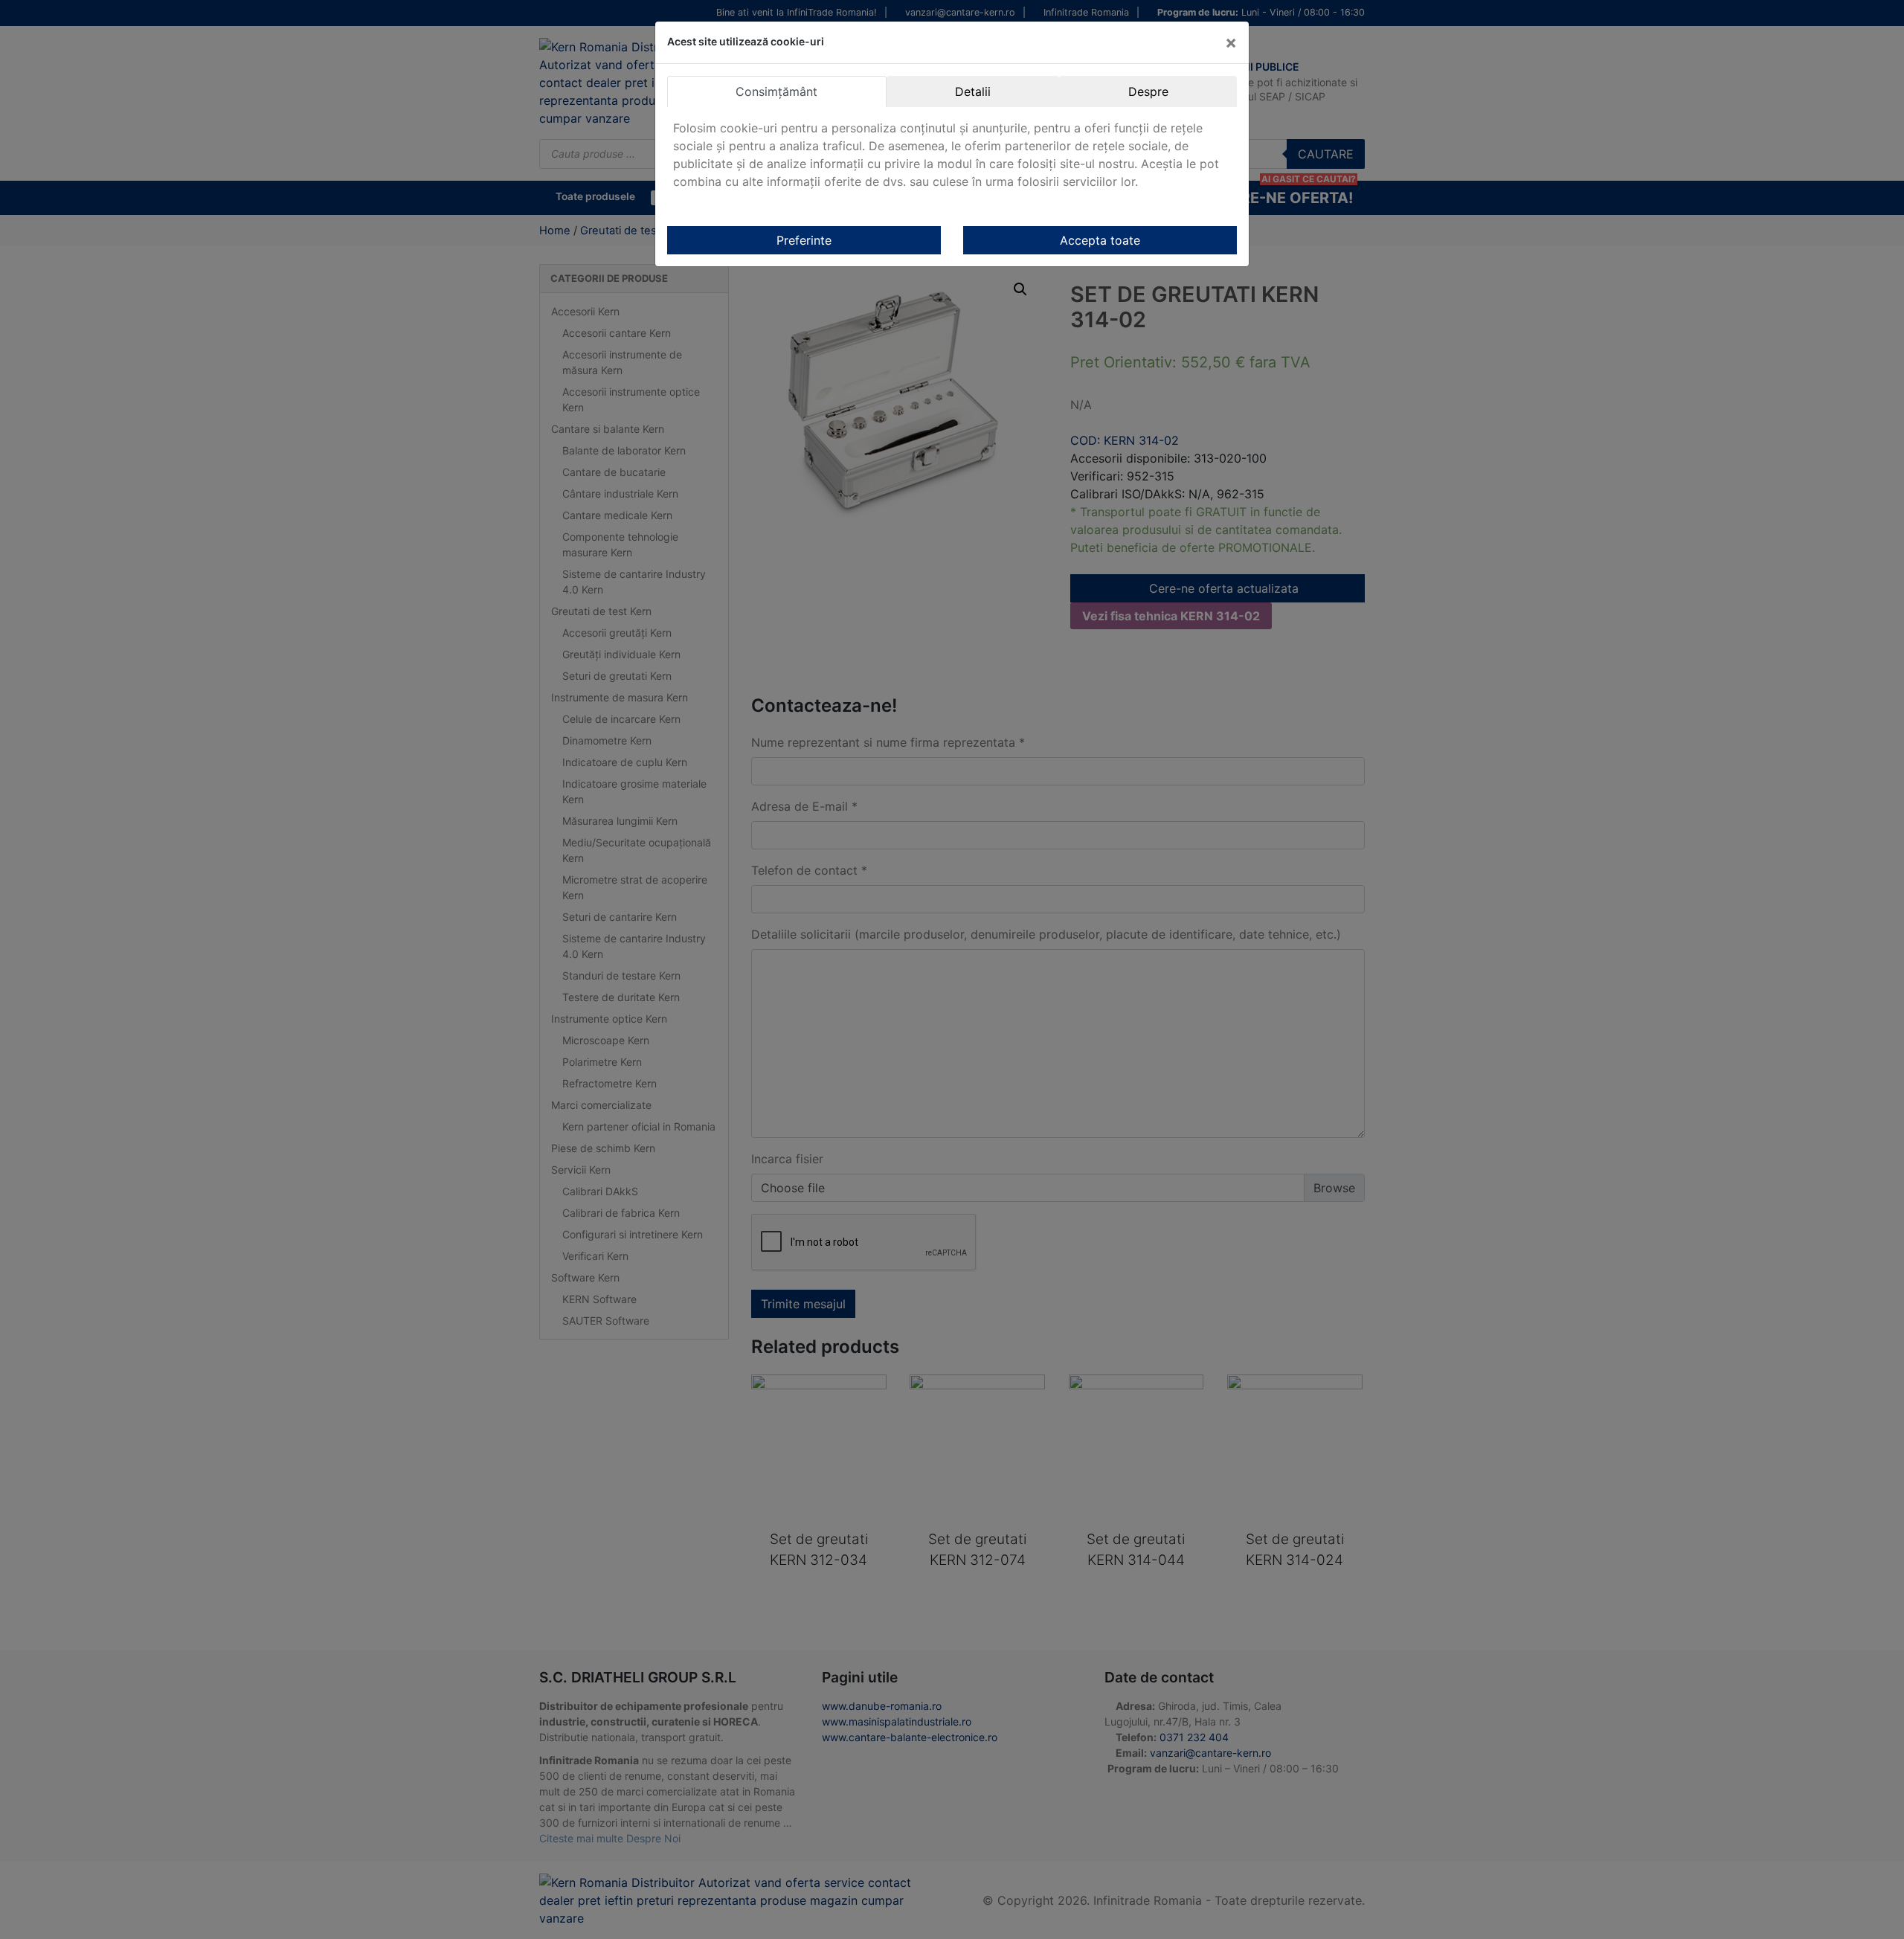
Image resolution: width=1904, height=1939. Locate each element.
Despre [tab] (1148, 91)
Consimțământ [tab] (776, 91)
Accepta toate (1100, 240)
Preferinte (804, 240)
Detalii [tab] (973, 91)
